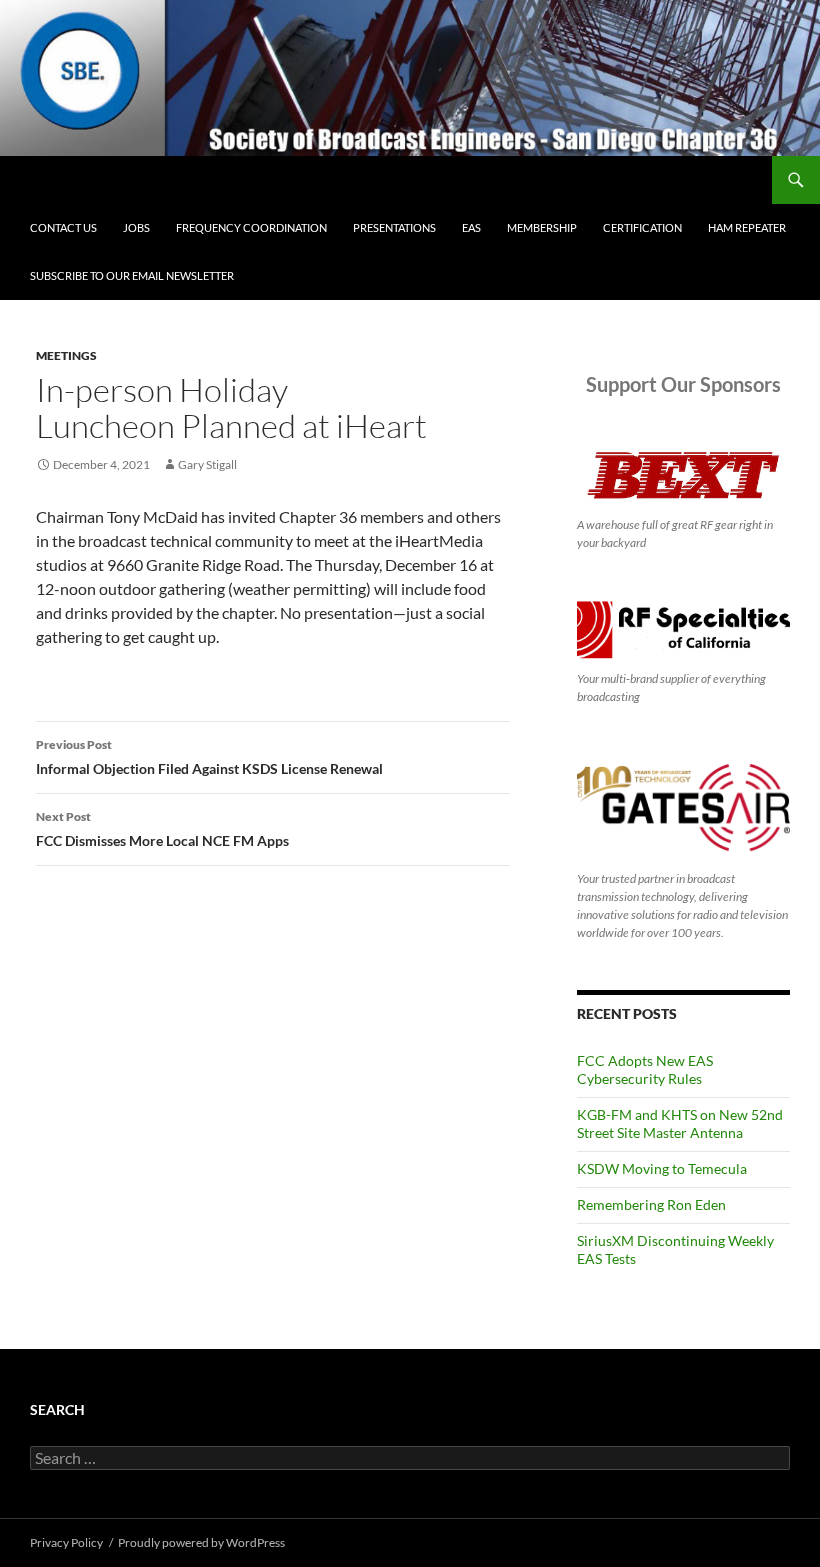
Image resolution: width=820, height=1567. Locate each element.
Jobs (136, 227)
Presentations (394, 227)
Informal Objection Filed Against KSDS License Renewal (209, 757)
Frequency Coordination (251, 227)
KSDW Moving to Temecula (662, 1168)
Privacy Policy (66, 1542)
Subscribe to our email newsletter (132, 275)
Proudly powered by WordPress (201, 1542)
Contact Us (63, 227)
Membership (542, 227)
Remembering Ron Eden (651, 1204)
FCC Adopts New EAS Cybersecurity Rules (645, 1069)
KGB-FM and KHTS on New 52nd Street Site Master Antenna (680, 1123)
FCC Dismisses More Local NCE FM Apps (162, 829)
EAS (471, 227)
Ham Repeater (747, 227)
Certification (642, 227)
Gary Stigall (207, 464)
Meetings (66, 355)
